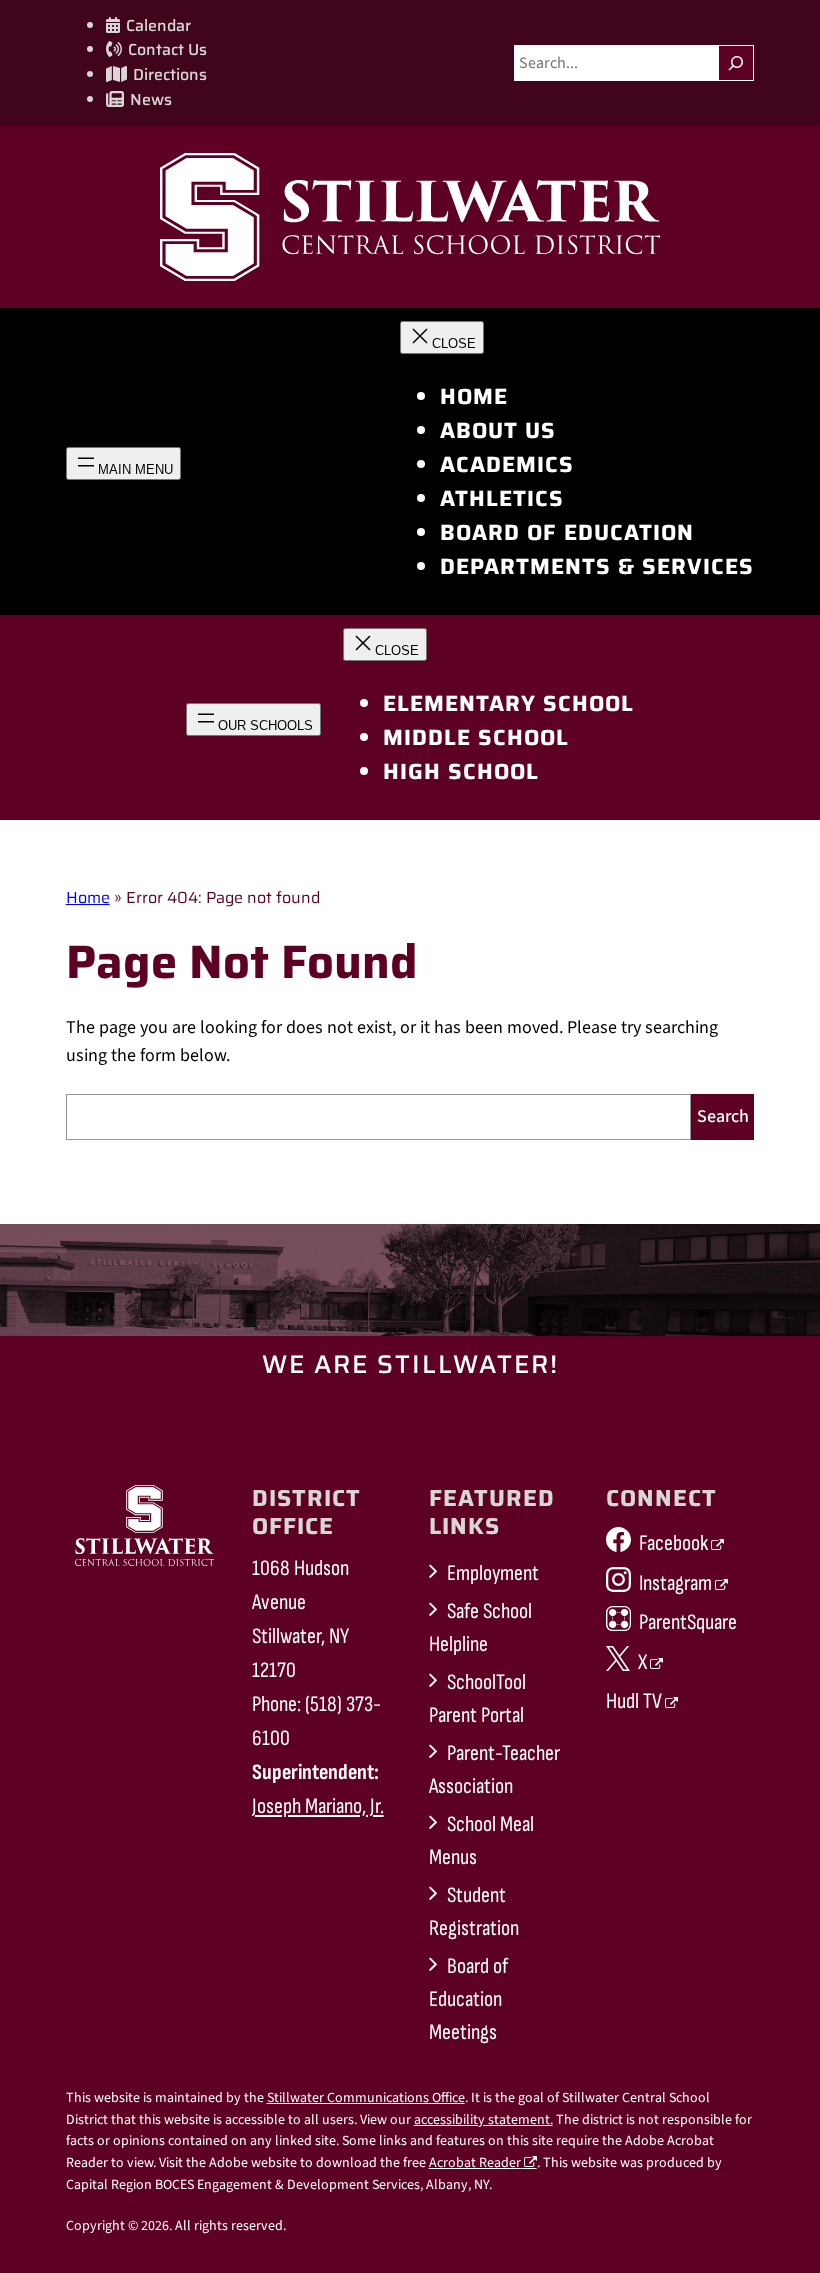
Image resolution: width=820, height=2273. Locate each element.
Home (88, 897)
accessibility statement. (483, 2120)
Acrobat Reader (475, 2163)
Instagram (675, 1583)
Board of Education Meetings (468, 1999)
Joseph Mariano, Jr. (318, 1806)
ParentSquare (688, 1622)
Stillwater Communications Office (366, 2098)
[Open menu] (123, 463)
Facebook (673, 1543)
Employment (493, 1573)
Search (723, 1116)
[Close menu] (442, 337)
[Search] (736, 63)
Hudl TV (634, 1701)
